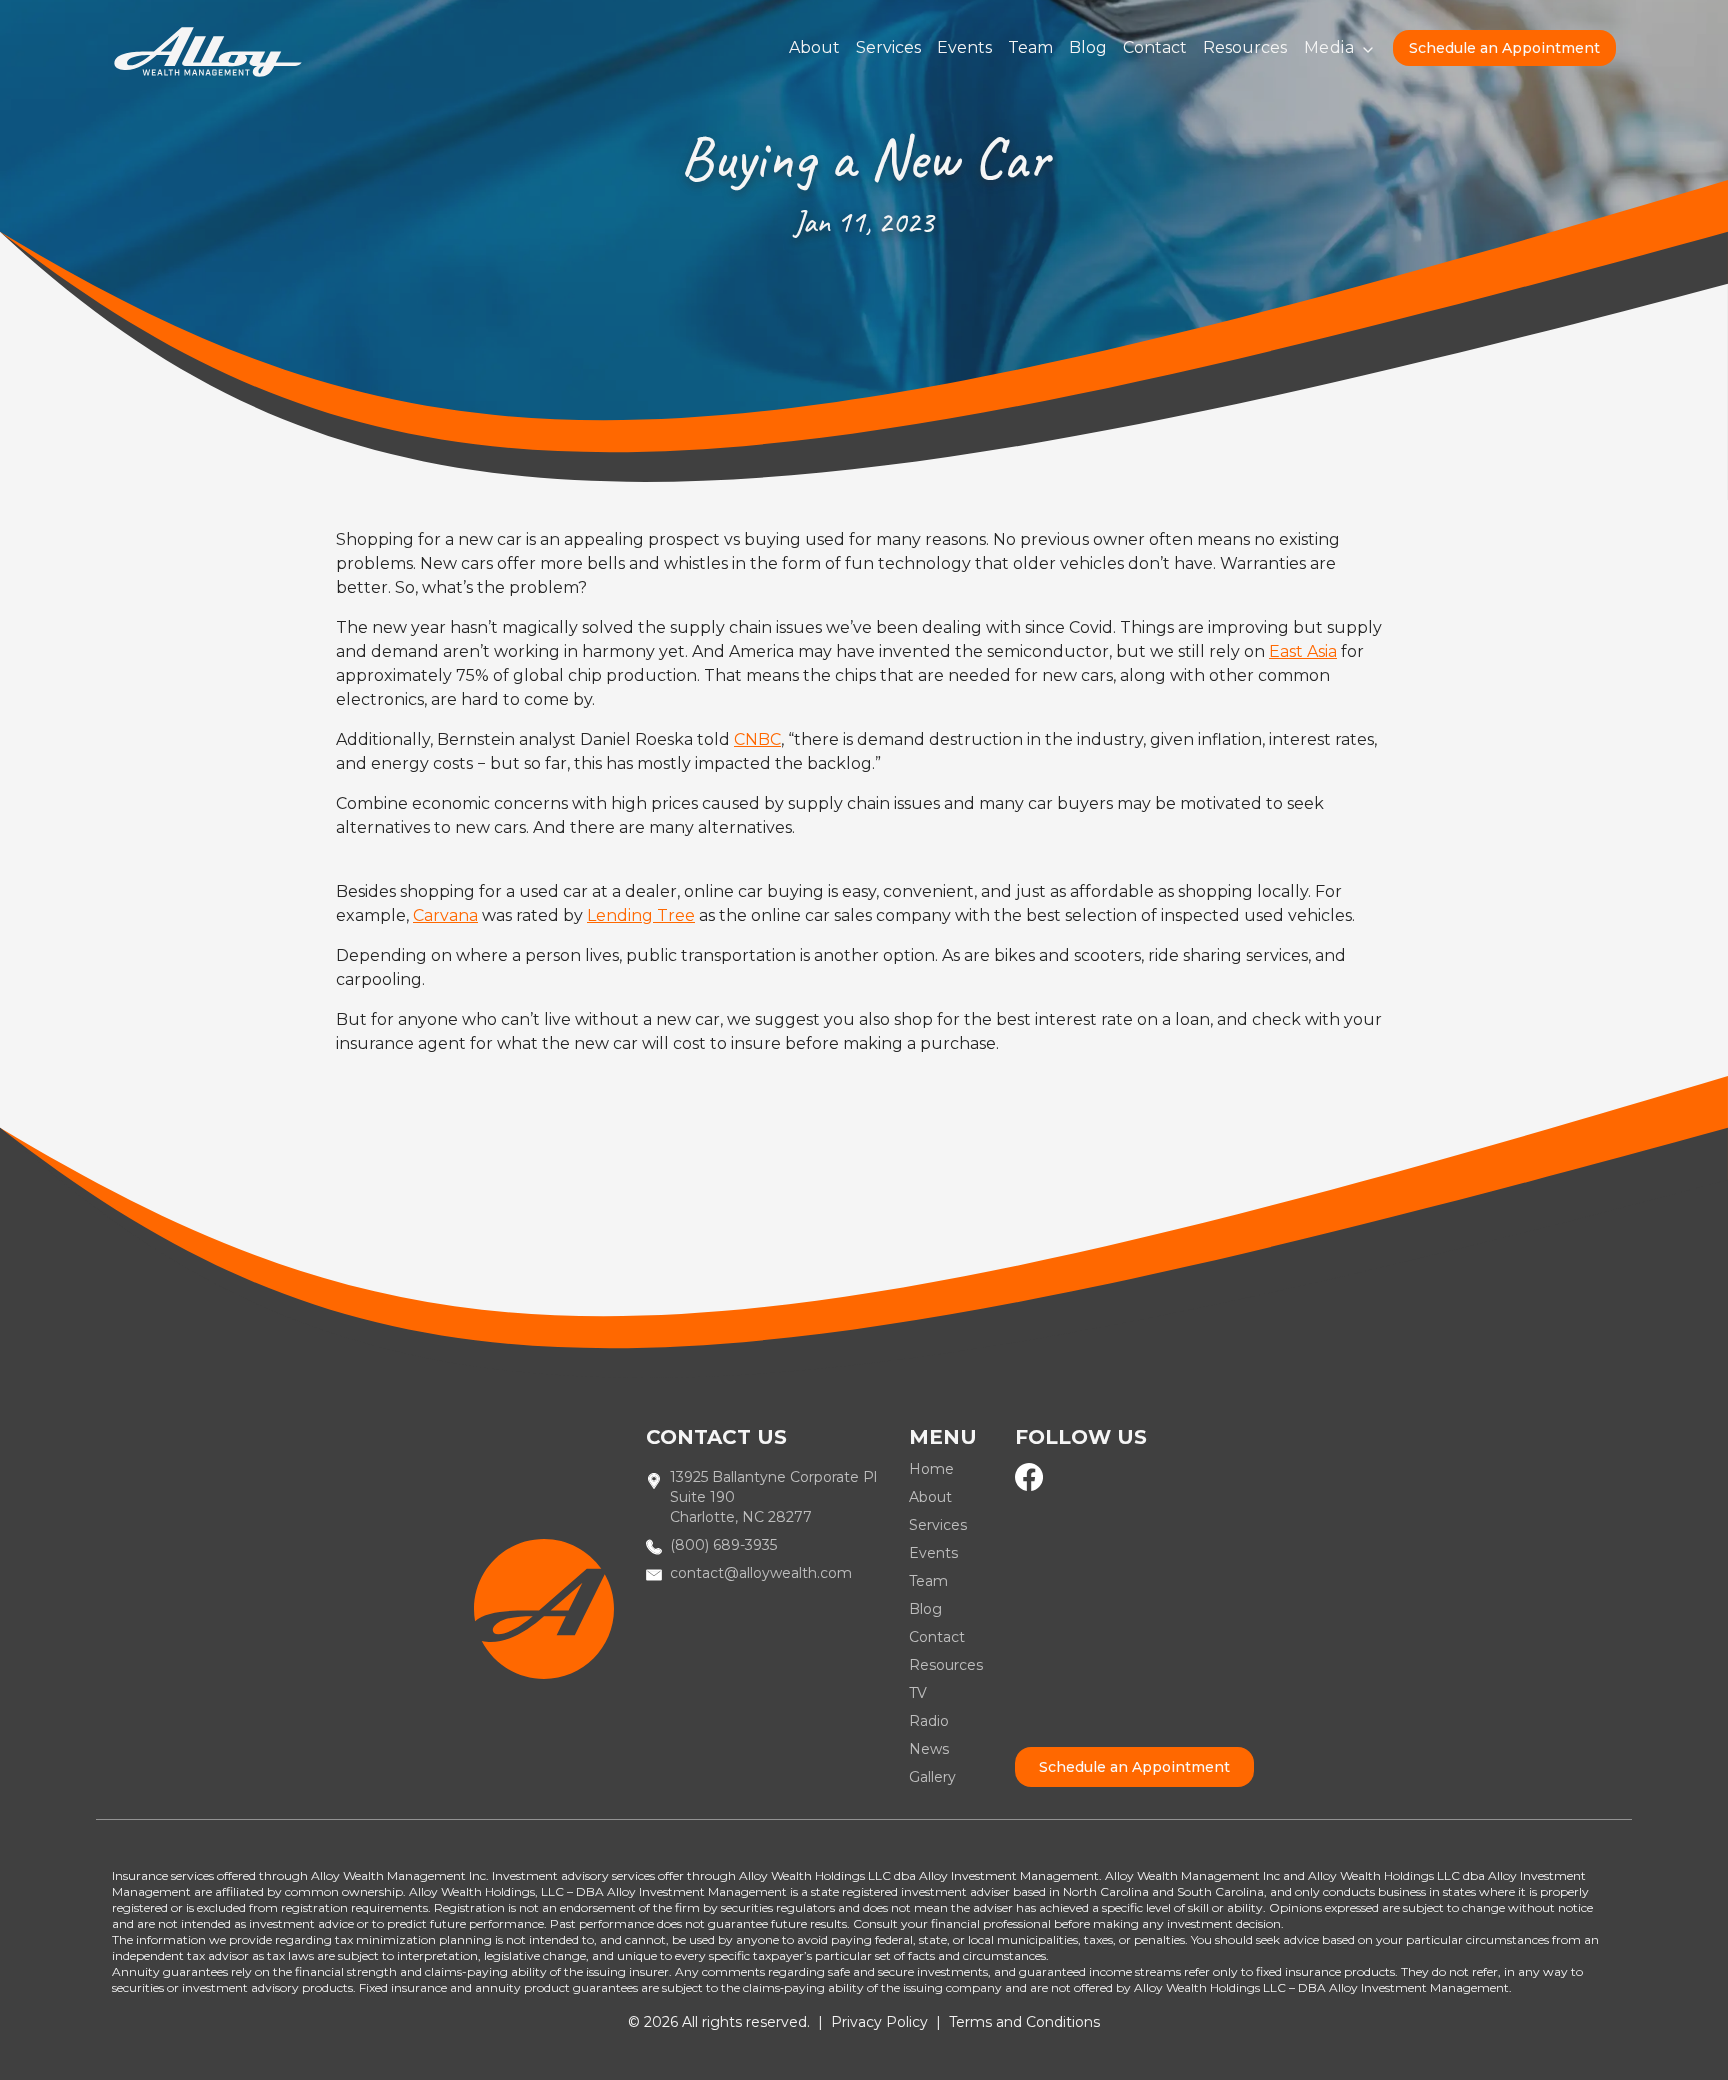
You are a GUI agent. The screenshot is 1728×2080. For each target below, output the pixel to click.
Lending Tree (641, 915)
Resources (1245, 47)
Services (888, 47)
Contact (1155, 47)
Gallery (932, 1777)
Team (1030, 47)
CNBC (757, 739)
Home (931, 1469)
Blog (1088, 47)
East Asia (1303, 651)
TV (918, 1693)
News (929, 1749)
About (814, 47)
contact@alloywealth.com (761, 1573)
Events (964, 47)
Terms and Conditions (1024, 2022)
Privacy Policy (879, 2022)
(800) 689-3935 (723, 1545)
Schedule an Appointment (1504, 48)
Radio (929, 1721)
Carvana (445, 915)
